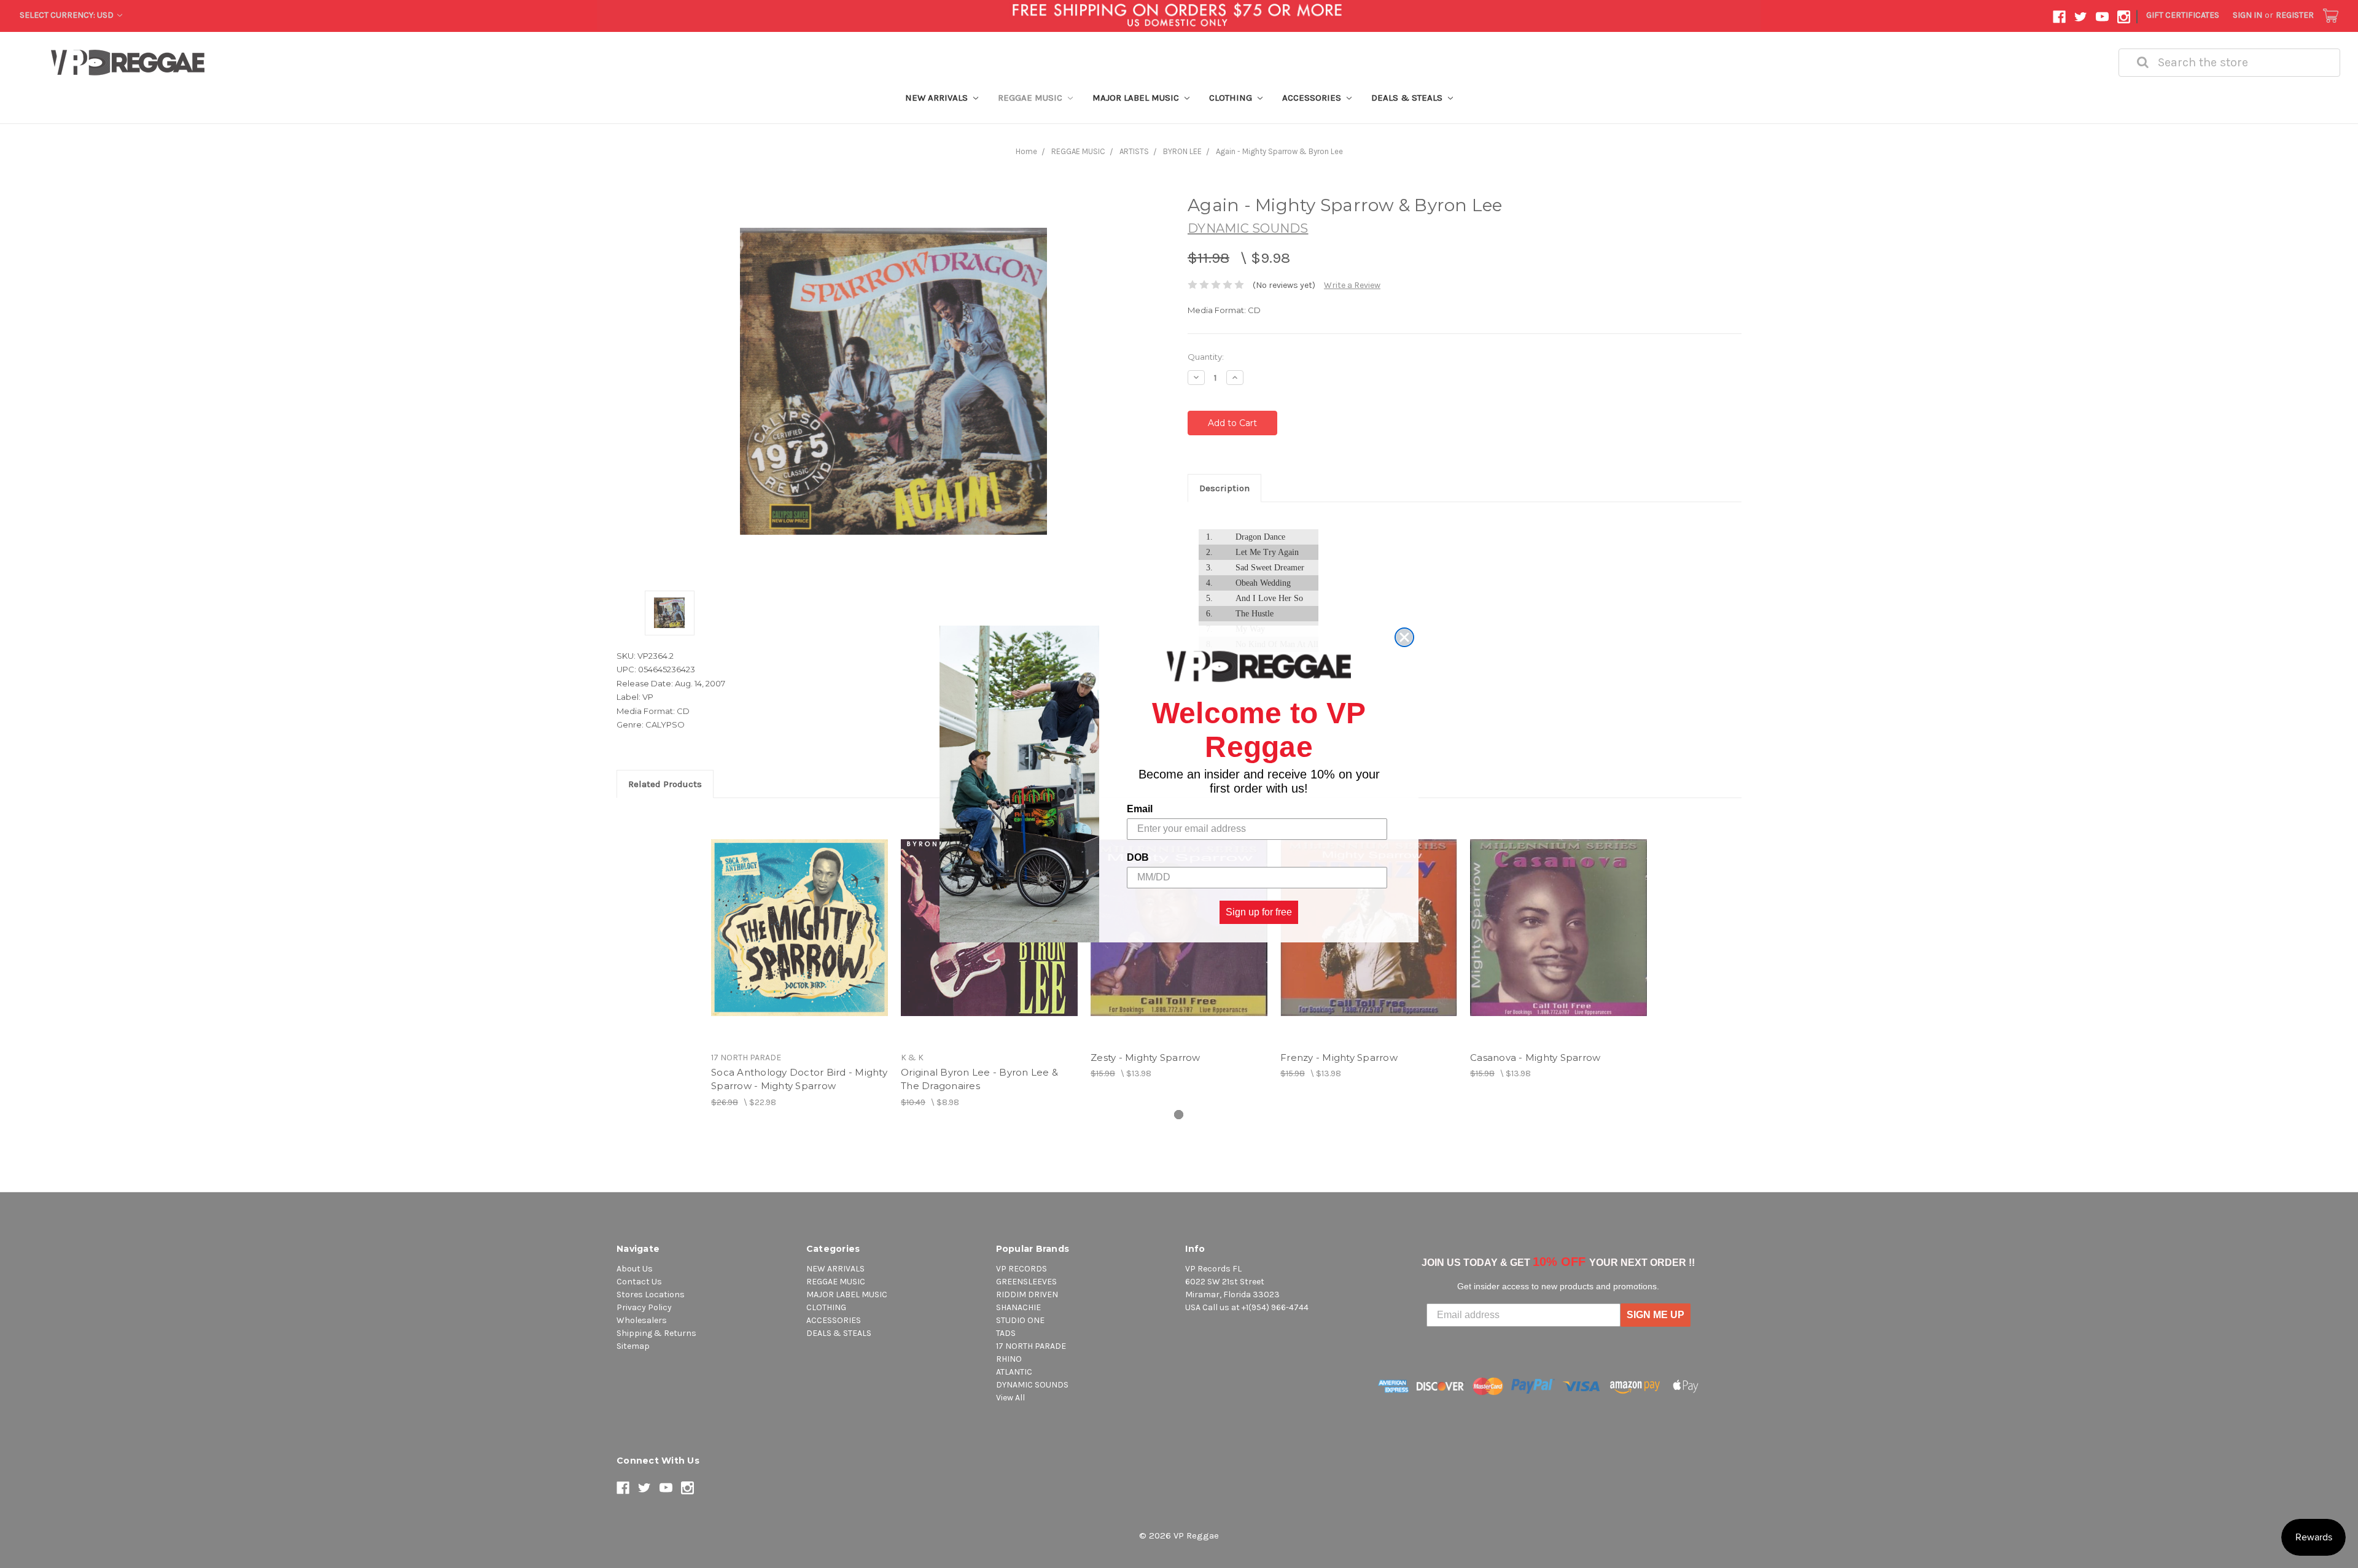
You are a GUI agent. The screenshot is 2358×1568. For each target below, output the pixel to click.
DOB (1138, 857)
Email (1140, 809)
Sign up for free (1259, 912)
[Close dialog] (1404, 637)
